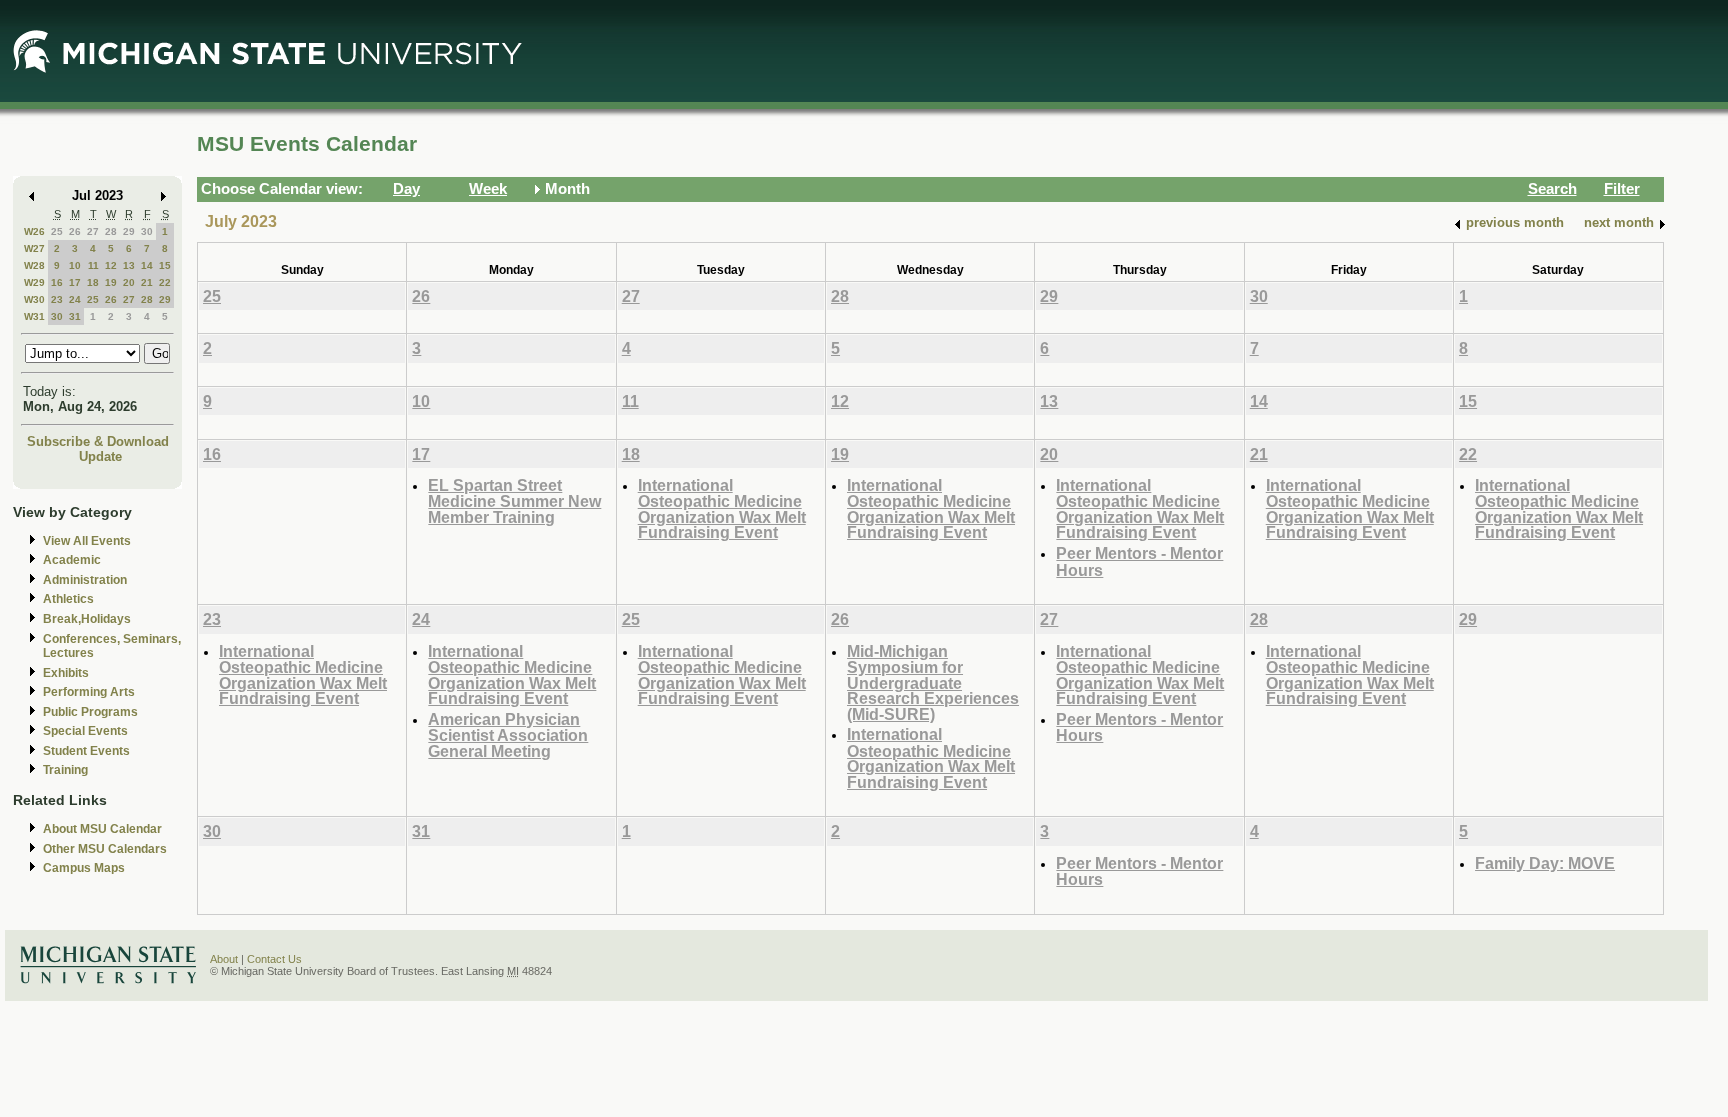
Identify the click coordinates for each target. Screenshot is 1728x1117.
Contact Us (274, 959)
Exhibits (66, 673)
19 (111, 282)
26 (75, 231)
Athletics (68, 599)
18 (93, 282)
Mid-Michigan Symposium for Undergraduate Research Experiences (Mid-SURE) (933, 682)
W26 (34, 231)
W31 (34, 316)
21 (147, 282)
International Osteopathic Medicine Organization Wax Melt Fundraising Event (722, 509)
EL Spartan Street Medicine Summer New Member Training (514, 501)
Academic (72, 560)
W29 (34, 282)
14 (147, 265)
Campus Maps (84, 868)
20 (129, 282)
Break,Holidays (87, 619)
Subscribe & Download (98, 441)
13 (129, 265)
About (224, 959)
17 (75, 282)
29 (129, 231)
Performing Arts (89, 692)
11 (93, 265)
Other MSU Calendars (105, 849)
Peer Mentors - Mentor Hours (1139, 561)
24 (75, 299)
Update (100, 456)
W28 (34, 265)
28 (111, 231)
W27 (34, 248)
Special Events (85, 731)
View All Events (87, 541)
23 (57, 299)
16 (57, 282)
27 (93, 231)
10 (75, 265)
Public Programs (90, 712)
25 (57, 231)
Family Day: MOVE (1545, 863)
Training (65, 770)
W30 (34, 299)
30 (147, 231)
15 (165, 265)
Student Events (86, 751)
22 (165, 282)
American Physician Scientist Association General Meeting (508, 735)
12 (111, 265)
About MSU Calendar (102, 829)
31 (75, 316)
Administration (85, 580)
